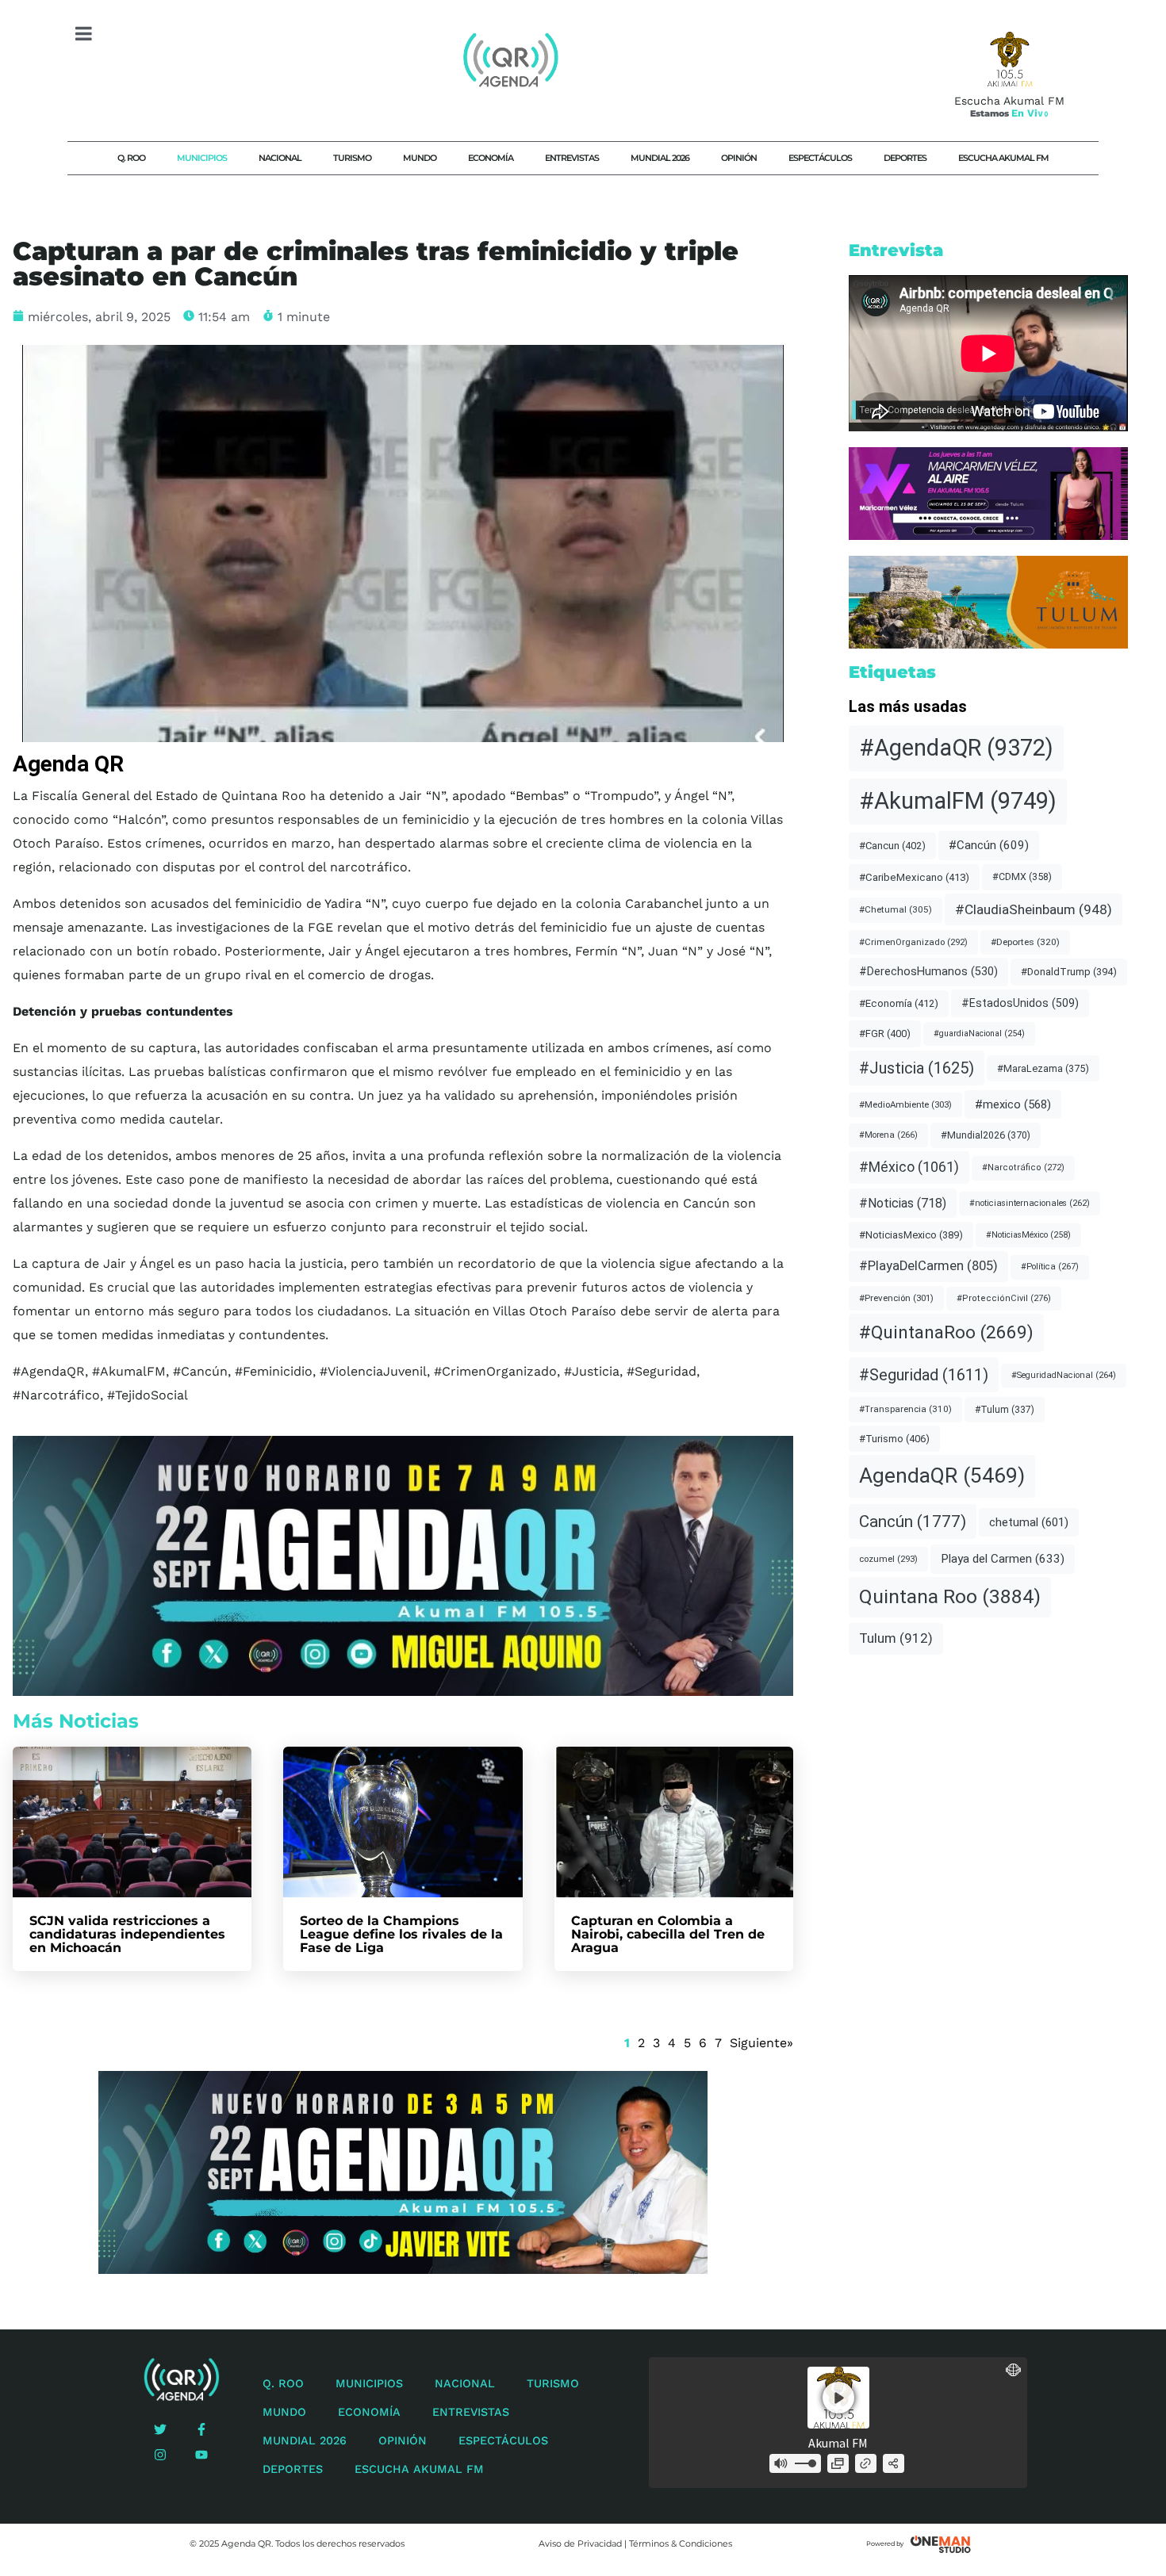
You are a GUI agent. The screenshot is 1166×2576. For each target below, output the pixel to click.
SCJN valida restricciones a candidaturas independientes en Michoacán (127, 1934)
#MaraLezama (1043, 1068)
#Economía (899, 1003)
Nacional (280, 158)
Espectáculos (820, 158)
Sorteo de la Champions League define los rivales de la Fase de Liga (401, 1934)
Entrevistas (572, 158)
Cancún (913, 1521)
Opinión (739, 158)
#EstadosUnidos (1020, 1003)
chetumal (1029, 1522)
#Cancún (989, 845)
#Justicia (917, 1068)
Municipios (202, 158)
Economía (491, 158)
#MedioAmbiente (905, 1104)
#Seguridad (924, 1375)
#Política (1050, 1267)
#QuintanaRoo (946, 1332)
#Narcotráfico (1023, 1167)
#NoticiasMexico (911, 1235)
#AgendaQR (956, 748)
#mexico (1013, 1104)
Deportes (905, 158)
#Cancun (892, 846)
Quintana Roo (950, 1596)
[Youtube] (201, 2455)
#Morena (888, 1135)
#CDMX (1022, 877)
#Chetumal (896, 909)
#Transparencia (905, 1409)
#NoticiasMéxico (1028, 1235)
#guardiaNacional (979, 1033)
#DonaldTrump (1069, 972)
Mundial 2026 (660, 158)
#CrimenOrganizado (913, 942)
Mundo (420, 158)
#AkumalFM (958, 801)
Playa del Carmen (1003, 1559)
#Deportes (1025, 942)
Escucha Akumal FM (1003, 158)
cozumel (888, 1559)
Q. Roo (131, 158)
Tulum (896, 1638)
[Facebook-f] (201, 2429)
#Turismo (894, 1439)
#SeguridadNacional (1064, 1375)
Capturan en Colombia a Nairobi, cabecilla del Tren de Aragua (668, 1934)
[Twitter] (160, 2429)
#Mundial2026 (986, 1135)
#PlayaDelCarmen (928, 1266)
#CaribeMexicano (914, 877)
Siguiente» (761, 2043)
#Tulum (1005, 1410)
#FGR (885, 1033)
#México (909, 1167)
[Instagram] (160, 2455)
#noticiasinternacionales (1030, 1203)
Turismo (352, 158)
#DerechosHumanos (928, 972)
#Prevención (896, 1298)
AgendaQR (942, 1476)
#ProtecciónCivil (1004, 1298)
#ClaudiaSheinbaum (1034, 909)
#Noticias (903, 1203)
